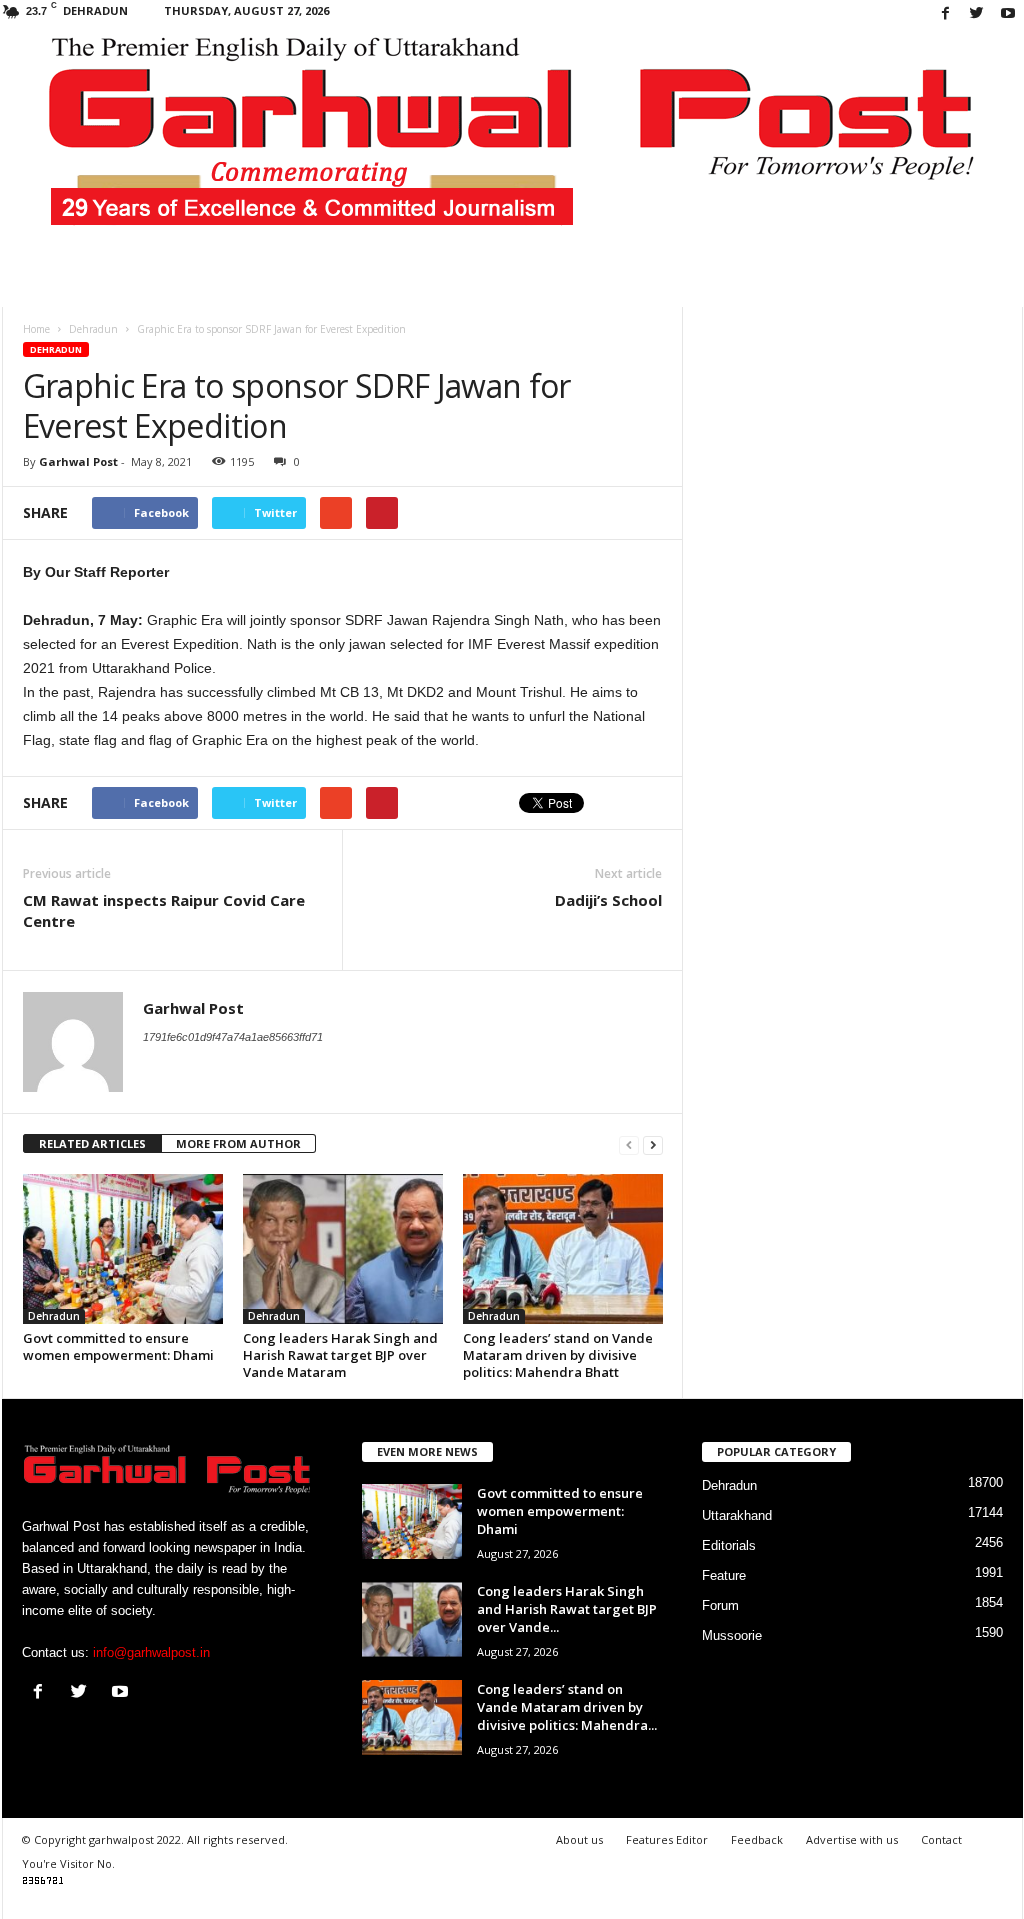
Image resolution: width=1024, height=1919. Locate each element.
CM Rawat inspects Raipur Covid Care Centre (164, 910)
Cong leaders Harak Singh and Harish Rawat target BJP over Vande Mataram (340, 1355)
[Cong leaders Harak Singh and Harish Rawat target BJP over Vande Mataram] (343, 1249)
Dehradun (56, 349)
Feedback (757, 1839)
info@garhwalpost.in (151, 1652)
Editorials (729, 1545)
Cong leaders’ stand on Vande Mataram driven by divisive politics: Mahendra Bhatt (558, 1355)
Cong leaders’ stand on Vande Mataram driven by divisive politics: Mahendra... (567, 1707)
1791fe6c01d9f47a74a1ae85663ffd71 (233, 1037)
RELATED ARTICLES (92, 1143)
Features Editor (667, 1839)
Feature (724, 1575)
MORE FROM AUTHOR (238, 1143)
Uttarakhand (737, 1515)
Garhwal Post (78, 461)
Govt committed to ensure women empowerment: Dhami (118, 1346)
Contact (941, 1839)
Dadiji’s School (608, 900)
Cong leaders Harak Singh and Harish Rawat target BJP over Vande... (567, 1609)
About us (579, 1839)
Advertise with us (852, 1839)
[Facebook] (946, 14)
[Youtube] (1008, 14)
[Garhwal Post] (512, 144)
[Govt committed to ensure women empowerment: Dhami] (123, 1249)
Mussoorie (732, 1635)
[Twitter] (977, 14)
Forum (720, 1605)
